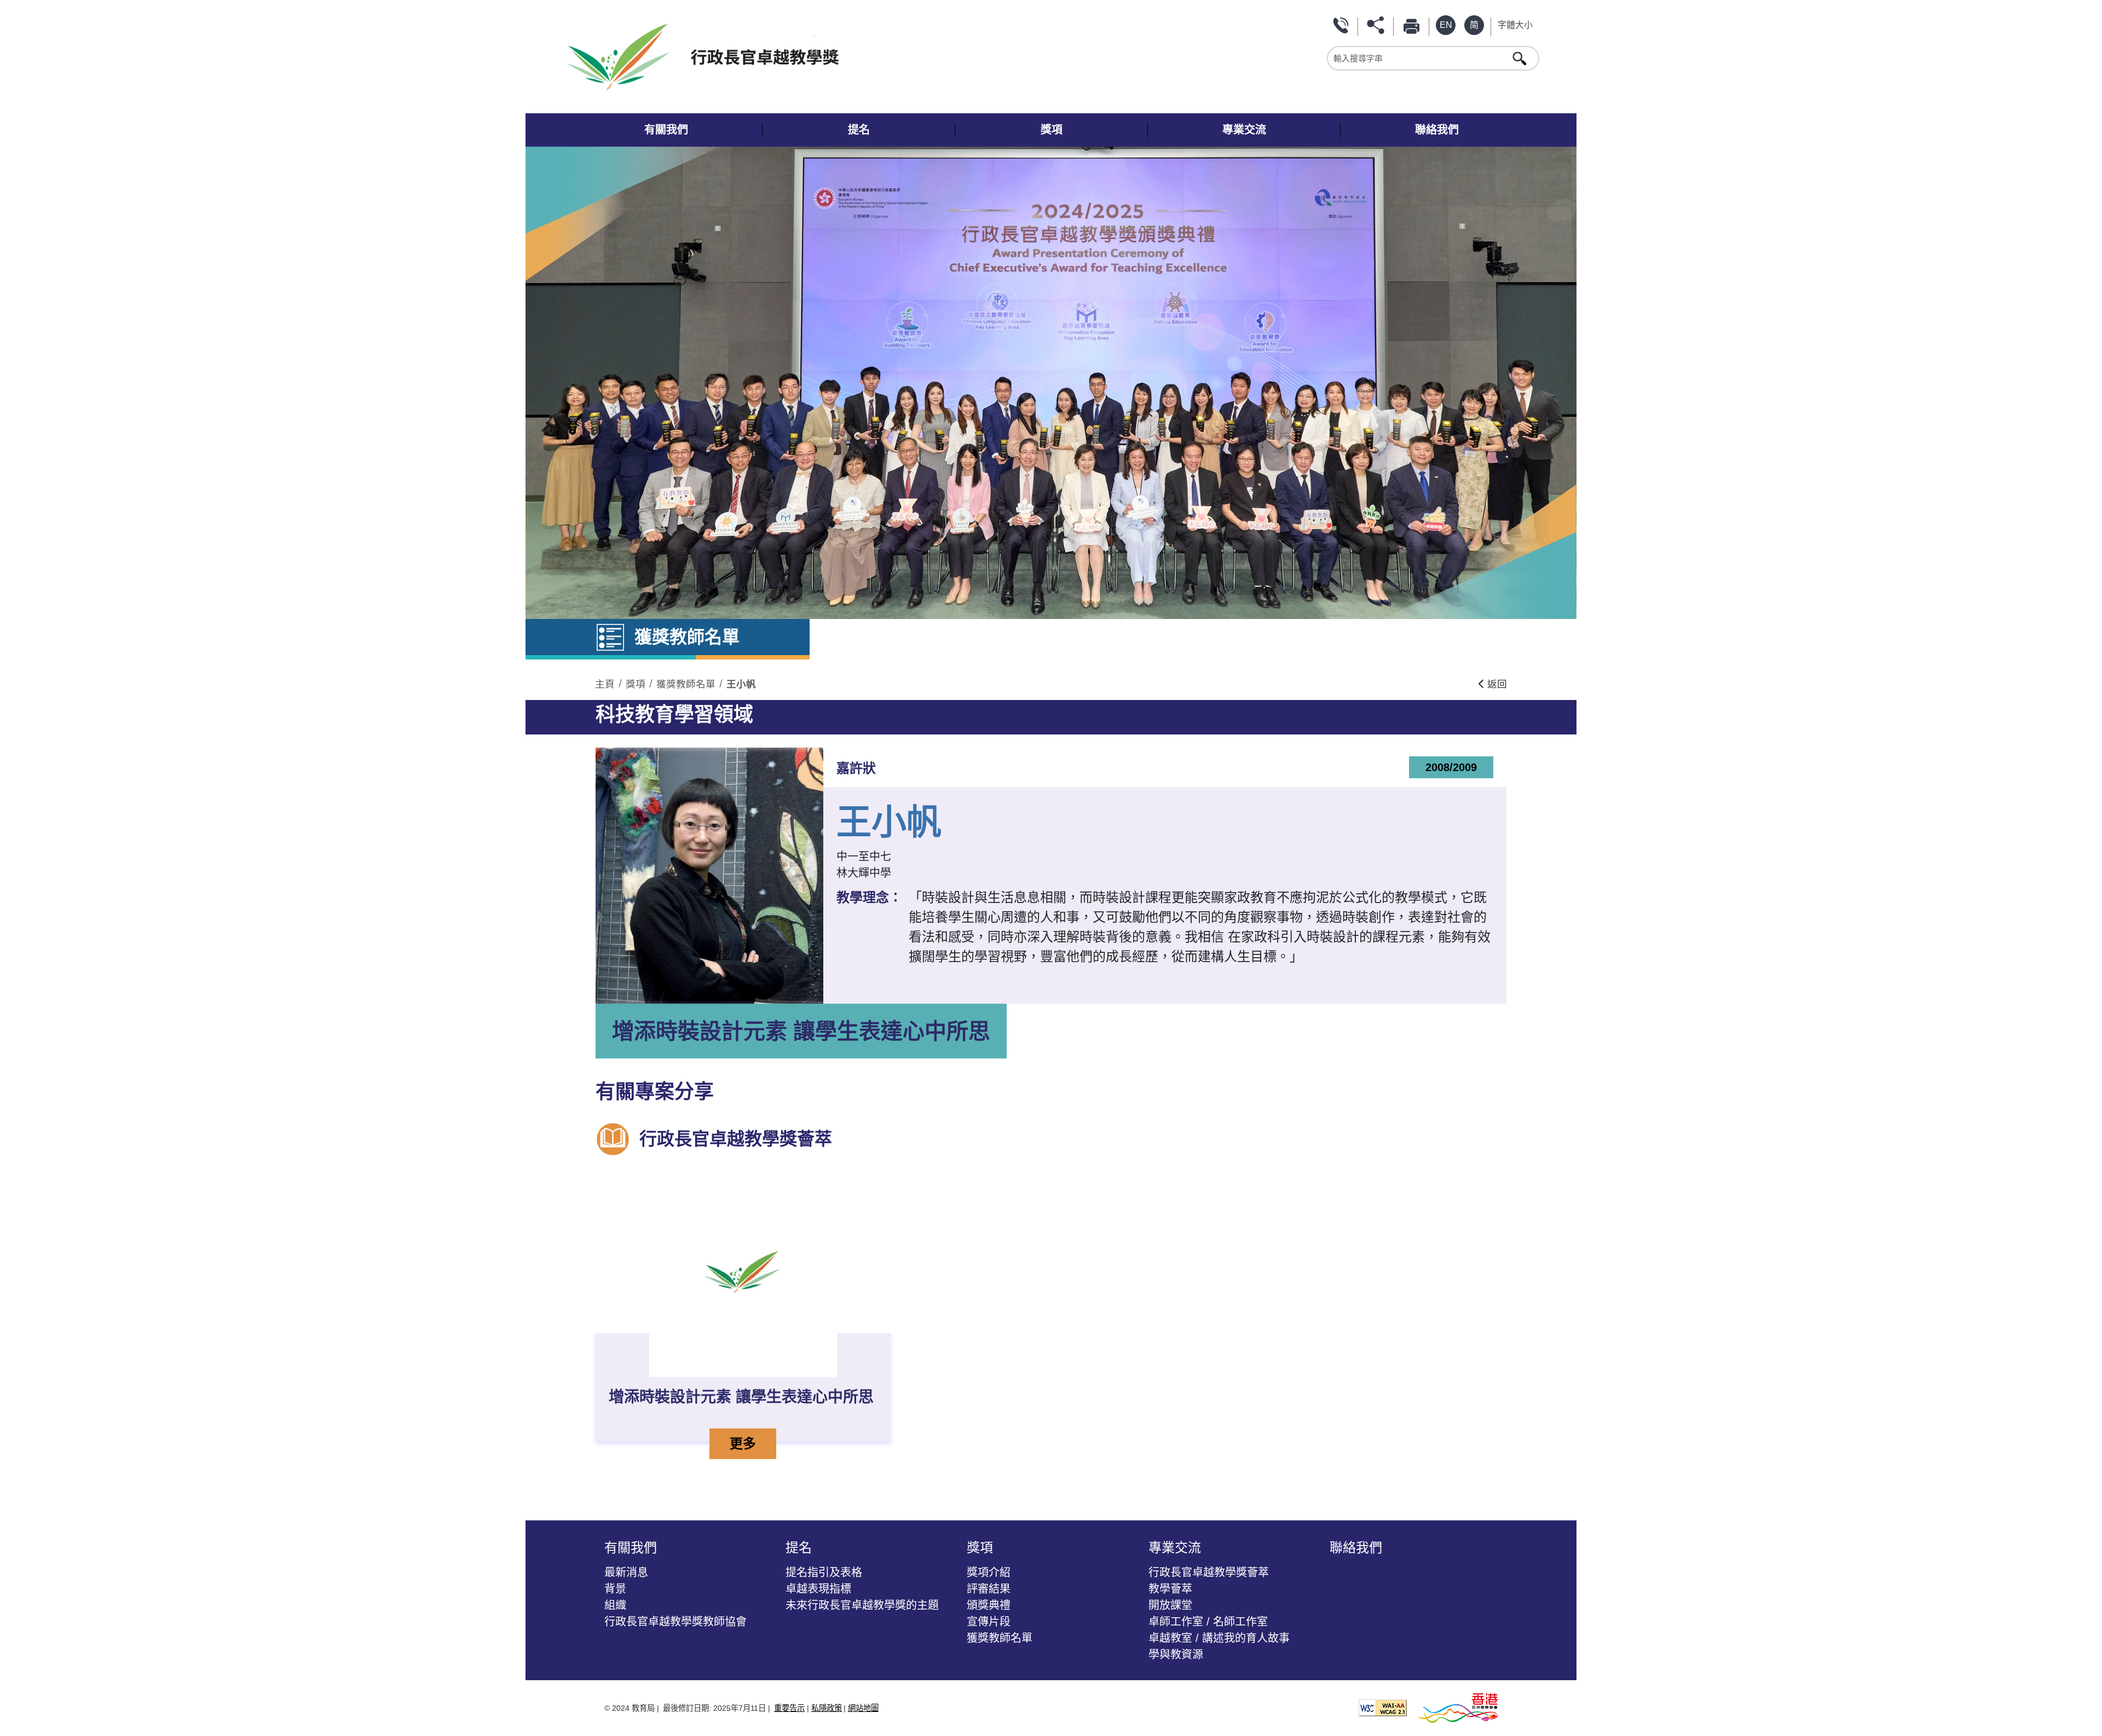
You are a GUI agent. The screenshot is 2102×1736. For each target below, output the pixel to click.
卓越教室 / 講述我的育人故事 (1219, 1638)
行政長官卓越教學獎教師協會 (675, 1622)
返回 (1496, 684)
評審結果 (989, 1589)
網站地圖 (863, 1708)
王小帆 (741, 684)
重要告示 (789, 1708)
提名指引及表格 (824, 1572)
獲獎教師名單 (686, 684)
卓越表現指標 (818, 1589)
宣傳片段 (989, 1622)
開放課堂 (1170, 1605)
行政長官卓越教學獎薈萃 (1209, 1572)
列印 (1413, 25)
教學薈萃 (1170, 1589)
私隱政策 (827, 1708)
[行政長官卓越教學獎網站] (809, 57)
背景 (615, 1589)
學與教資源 (1176, 1654)
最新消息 (626, 1572)
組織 (615, 1605)
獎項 (636, 684)
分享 (1378, 25)
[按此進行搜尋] (1521, 58)
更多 (753, 1443)
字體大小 (1515, 25)
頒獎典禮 (989, 1605)
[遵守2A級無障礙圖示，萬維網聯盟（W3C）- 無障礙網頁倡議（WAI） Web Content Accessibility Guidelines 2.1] (1383, 1707)
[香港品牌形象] (1458, 1707)
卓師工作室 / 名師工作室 (1208, 1622)
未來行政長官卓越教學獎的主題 (862, 1605)
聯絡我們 (1342, 25)
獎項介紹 (989, 1572)
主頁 (605, 684)
